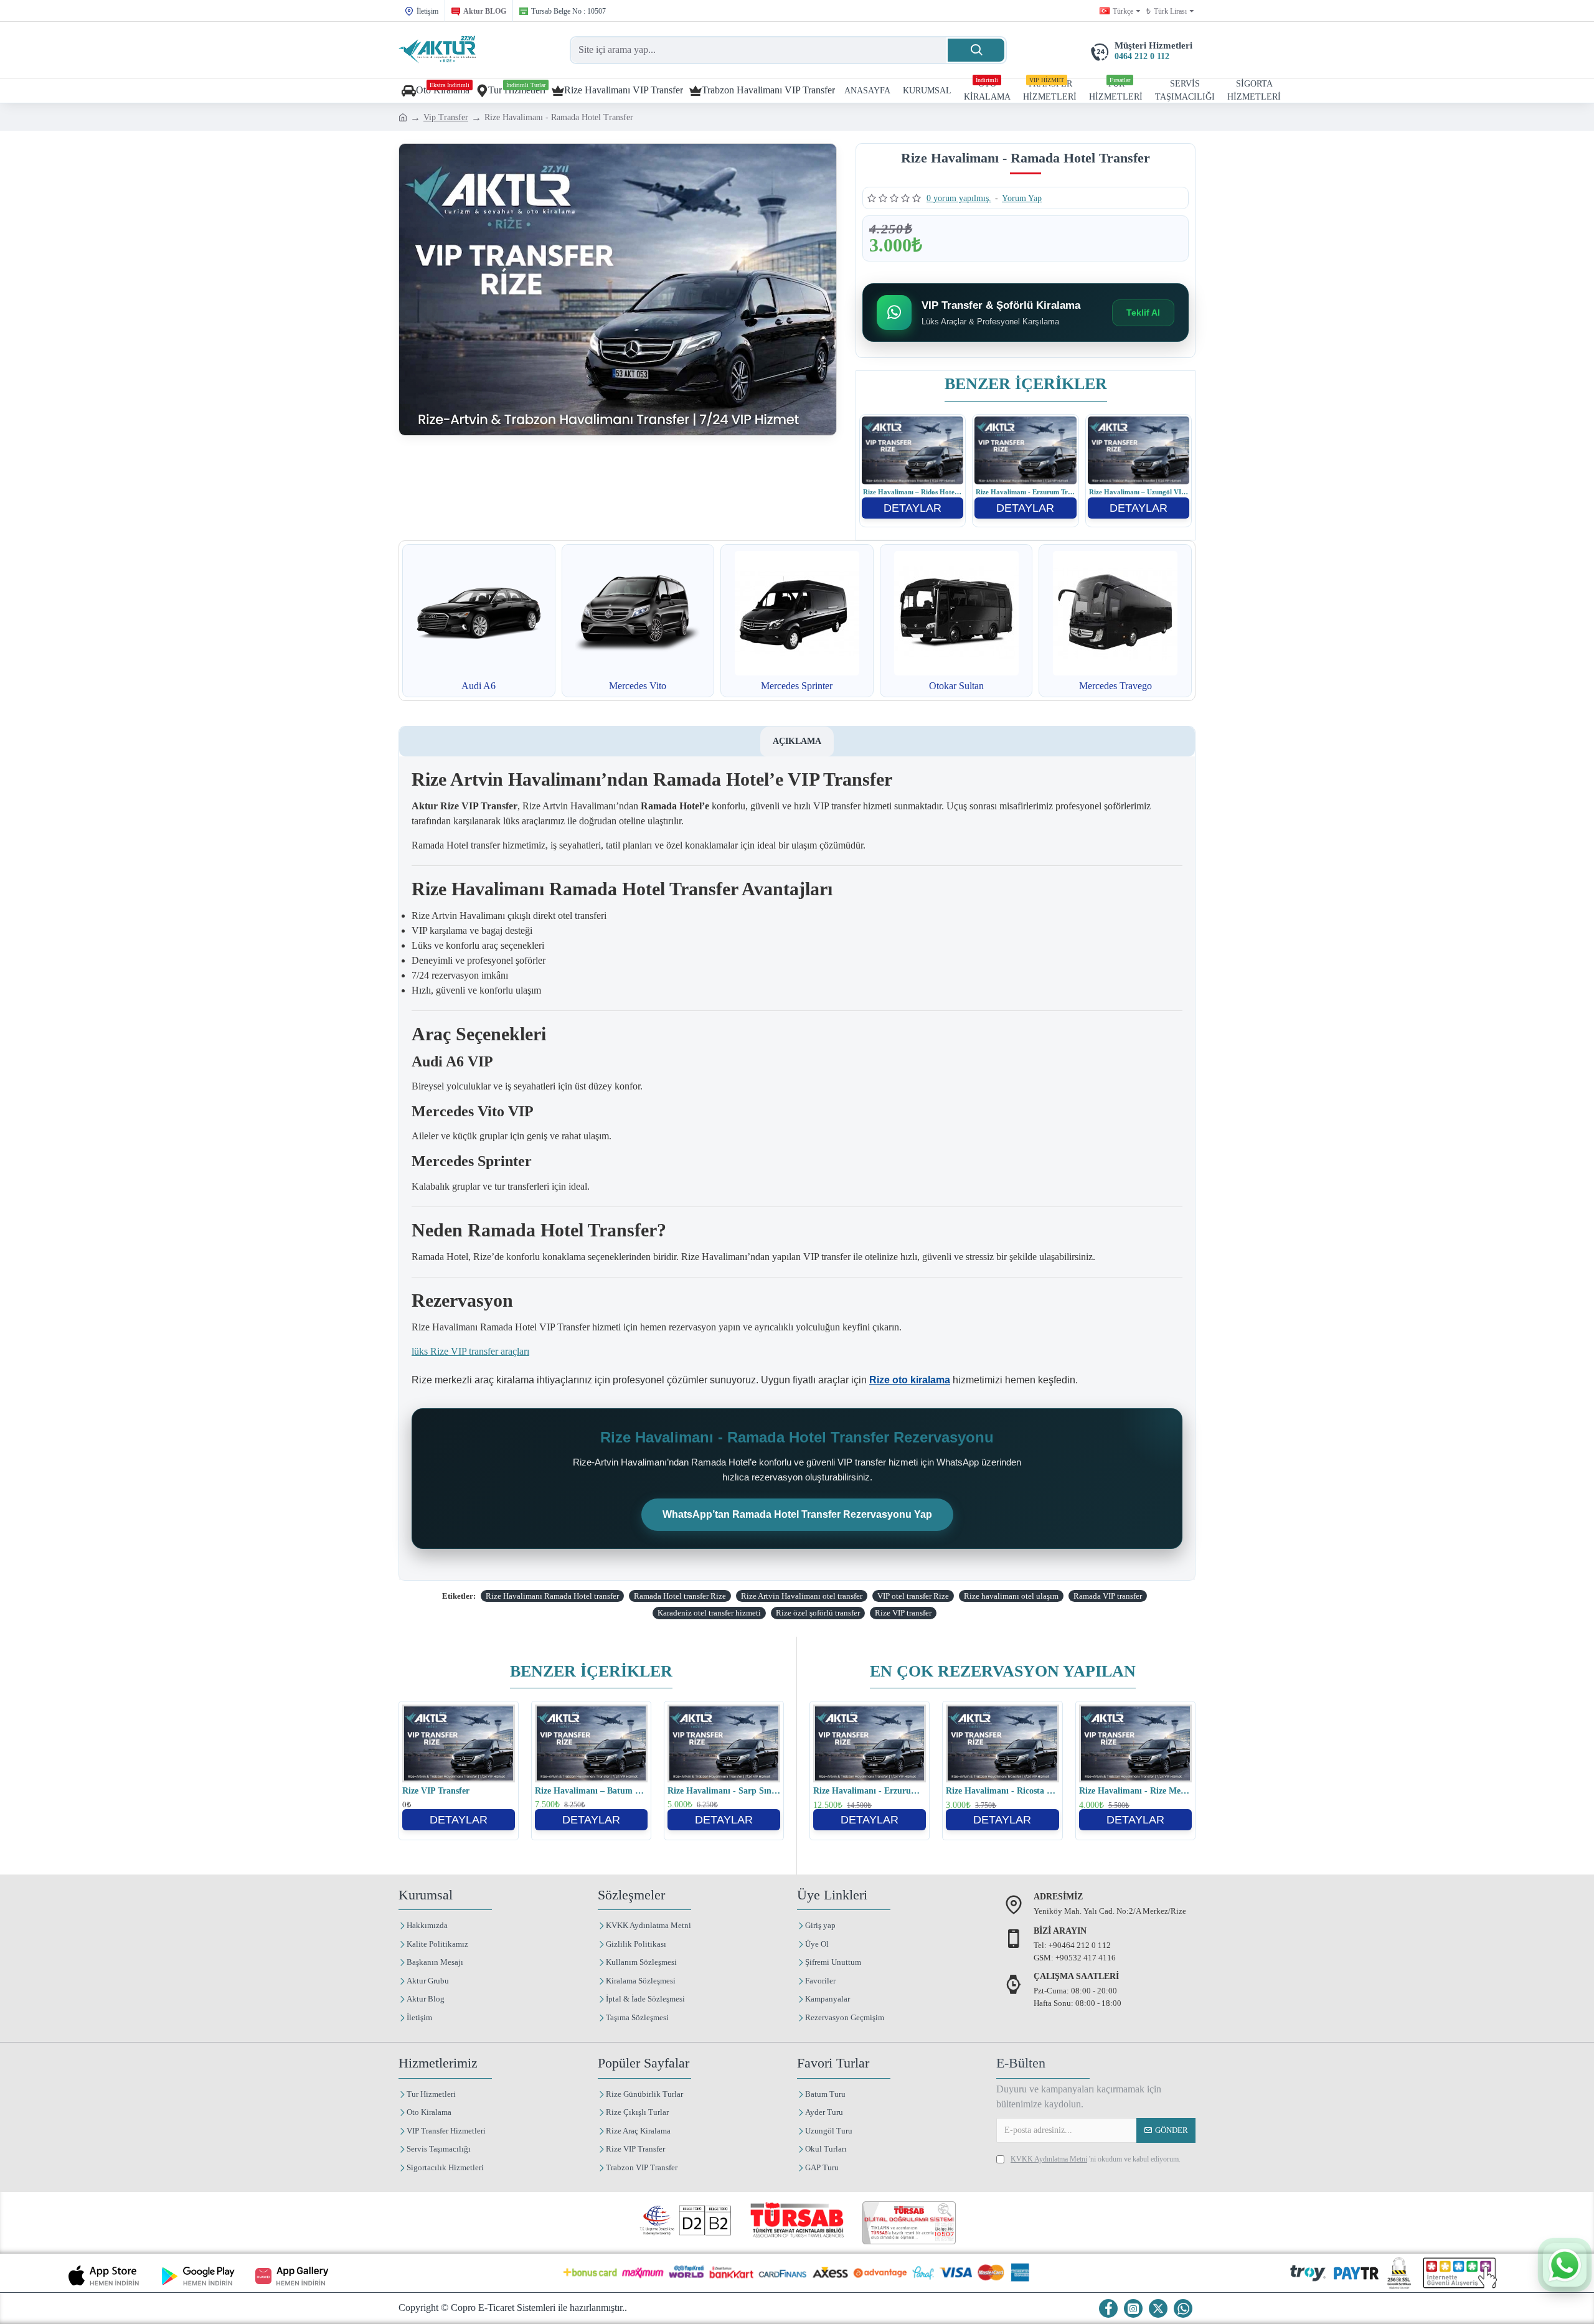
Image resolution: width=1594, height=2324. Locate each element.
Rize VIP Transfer (436, 1791)
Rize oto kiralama (910, 1380)
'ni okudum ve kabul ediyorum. (1096, 2159)
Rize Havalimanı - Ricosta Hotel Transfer (1002, 1791)
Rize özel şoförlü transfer (818, 1613)
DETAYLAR (913, 508)
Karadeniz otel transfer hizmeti (709, 1613)
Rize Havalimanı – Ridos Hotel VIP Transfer (913, 492)
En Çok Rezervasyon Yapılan (1003, 1671)
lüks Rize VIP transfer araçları (470, 1351)
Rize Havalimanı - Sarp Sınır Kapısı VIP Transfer (724, 1791)
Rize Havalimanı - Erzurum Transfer (1025, 492)
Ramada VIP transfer (1108, 1596)
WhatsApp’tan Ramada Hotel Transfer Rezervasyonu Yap (797, 1514)
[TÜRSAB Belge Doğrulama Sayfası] (909, 2223)
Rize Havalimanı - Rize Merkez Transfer (1135, 1791)
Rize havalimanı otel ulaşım (1011, 1596)
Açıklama (797, 741)
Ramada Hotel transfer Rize (680, 1596)
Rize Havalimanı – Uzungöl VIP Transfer (1139, 492)
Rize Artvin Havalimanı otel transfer (802, 1596)
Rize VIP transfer (903, 1613)
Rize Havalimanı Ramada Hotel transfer (552, 1596)
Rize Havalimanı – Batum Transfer (591, 1791)
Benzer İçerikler (1026, 384)
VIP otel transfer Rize (913, 1596)
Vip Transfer (446, 117)
